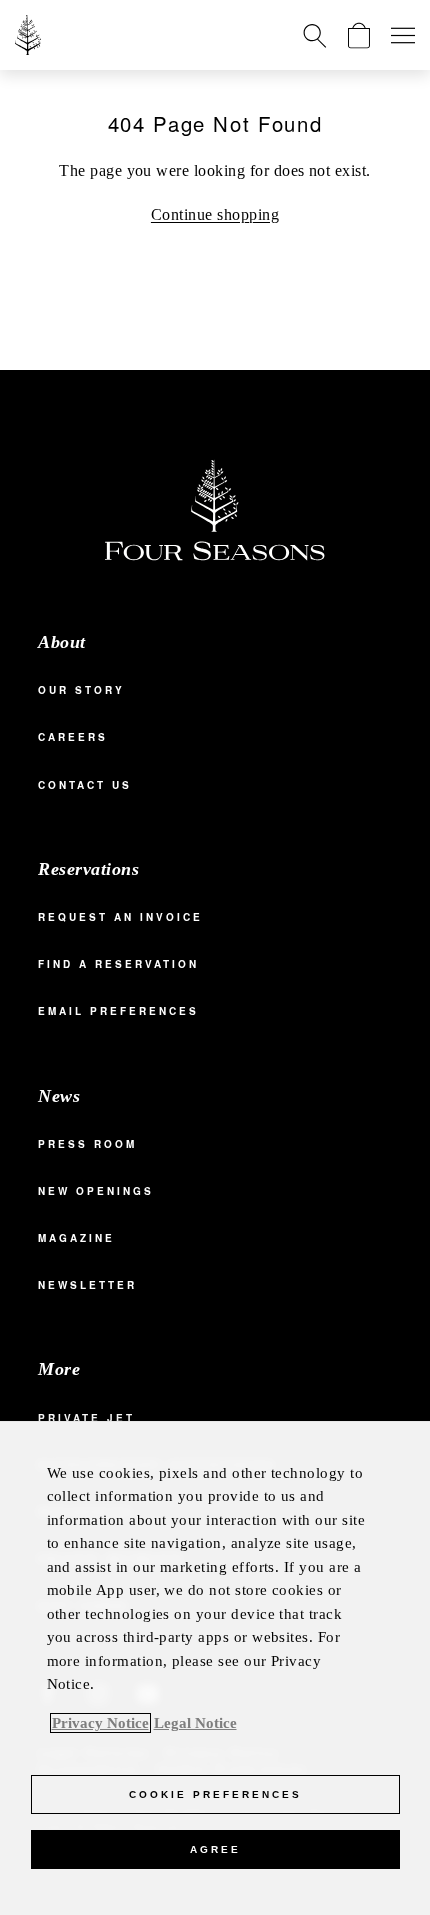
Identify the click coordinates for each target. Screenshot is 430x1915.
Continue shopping (215, 214)
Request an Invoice (120, 917)
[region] (215, 1668)
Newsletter (87, 1285)
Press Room (87, 1144)
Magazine (76, 1238)
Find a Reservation (118, 964)
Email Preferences (118, 1011)
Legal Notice (195, 1723)
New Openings (96, 1191)
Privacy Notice (100, 1723)
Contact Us (85, 785)
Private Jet (86, 1418)
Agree (215, 1849)
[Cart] (359, 35)
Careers (73, 737)
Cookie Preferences (215, 1794)
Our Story (81, 690)
